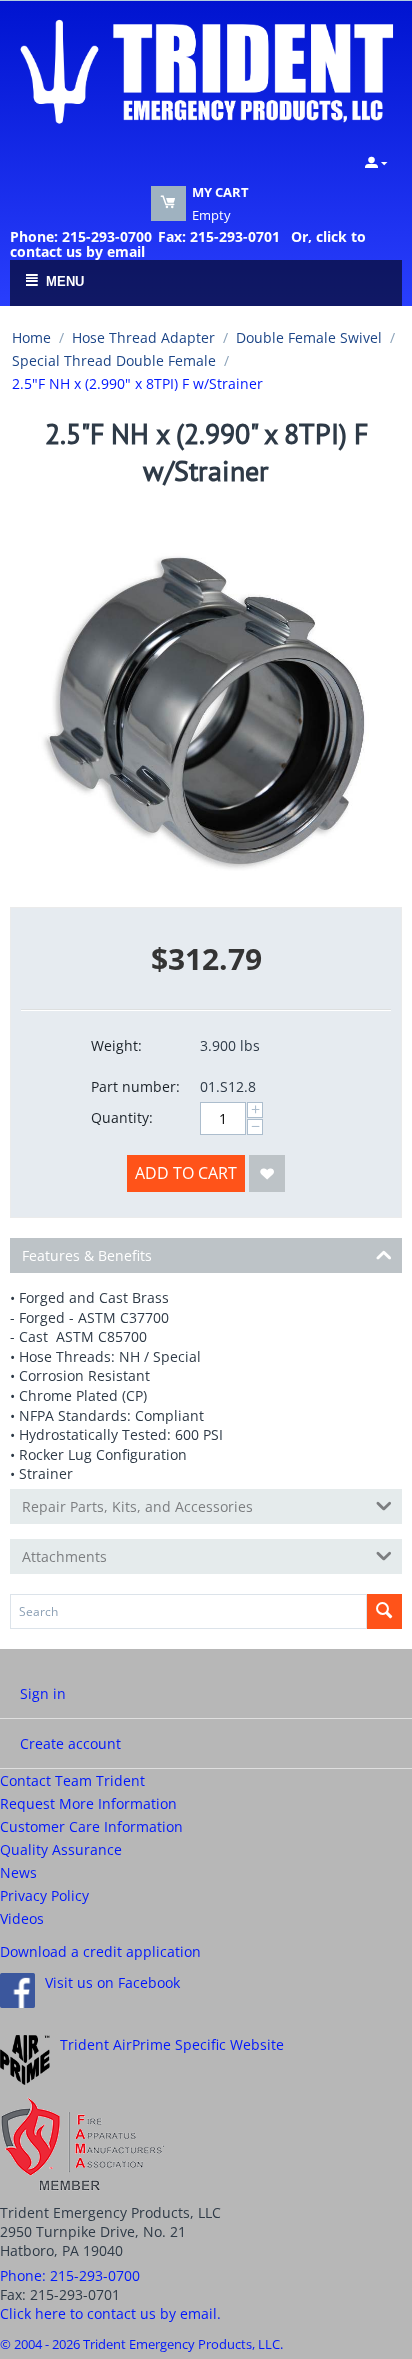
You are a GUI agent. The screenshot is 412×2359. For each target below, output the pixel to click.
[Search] (384, 1611)
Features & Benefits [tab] (87, 1255)
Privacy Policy (44, 1895)
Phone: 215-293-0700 (81, 236)
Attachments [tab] (64, 1556)
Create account (70, 1743)
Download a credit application (100, 1951)
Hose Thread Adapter (143, 337)
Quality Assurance (61, 1849)
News (18, 1872)
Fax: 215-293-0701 (219, 236)
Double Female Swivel (309, 337)
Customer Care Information (91, 1826)
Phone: (70, 2275)
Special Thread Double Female (114, 360)
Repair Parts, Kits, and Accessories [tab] (137, 1506)
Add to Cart (186, 1173)
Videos (22, 1918)
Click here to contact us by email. (110, 2313)
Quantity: (122, 1117)
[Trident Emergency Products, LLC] (206, 70)
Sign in (43, 1693)
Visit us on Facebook (112, 1982)
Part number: (135, 1086)
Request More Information (88, 1803)
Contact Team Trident (72, 1780)
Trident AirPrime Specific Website (172, 2044)
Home (31, 337)
